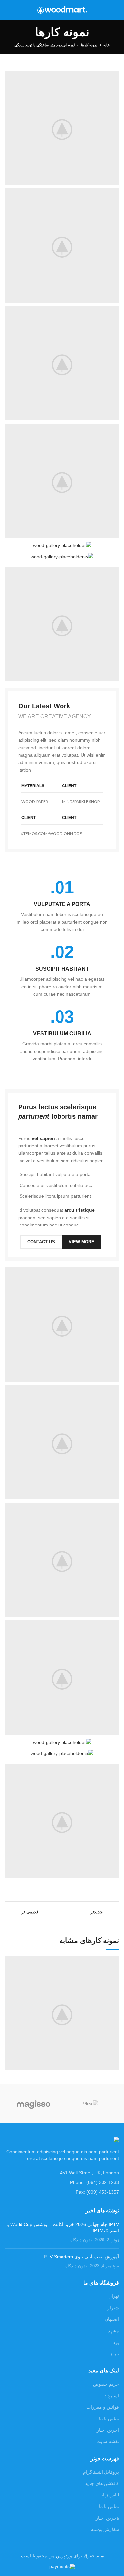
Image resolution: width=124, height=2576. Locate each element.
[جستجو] (7, 10)
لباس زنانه (109, 2495)
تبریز (114, 2354)
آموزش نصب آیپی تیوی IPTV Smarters (81, 2257)
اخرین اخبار (108, 2430)
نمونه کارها (89, 45)
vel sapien (43, 1138)
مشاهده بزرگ (10, 1961)
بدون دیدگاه (81, 2240)
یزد (116, 2342)
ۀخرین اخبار (107, 2518)
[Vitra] (91, 2103)
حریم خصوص (106, 2384)
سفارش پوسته (105, 2529)
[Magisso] (33, 2104)
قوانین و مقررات (103, 2407)
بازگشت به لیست (62, 1912)
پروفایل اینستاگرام (101, 2472)
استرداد (112, 2396)
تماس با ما (109, 2419)
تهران (114, 2296)
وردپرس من (60, 2556)
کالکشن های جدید (102, 2483)
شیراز (113, 2308)
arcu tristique (80, 1210)
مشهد (114, 2331)
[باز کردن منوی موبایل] (116, 10)
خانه (107, 45)
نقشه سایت (108, 2441)
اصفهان (112, 2319)
